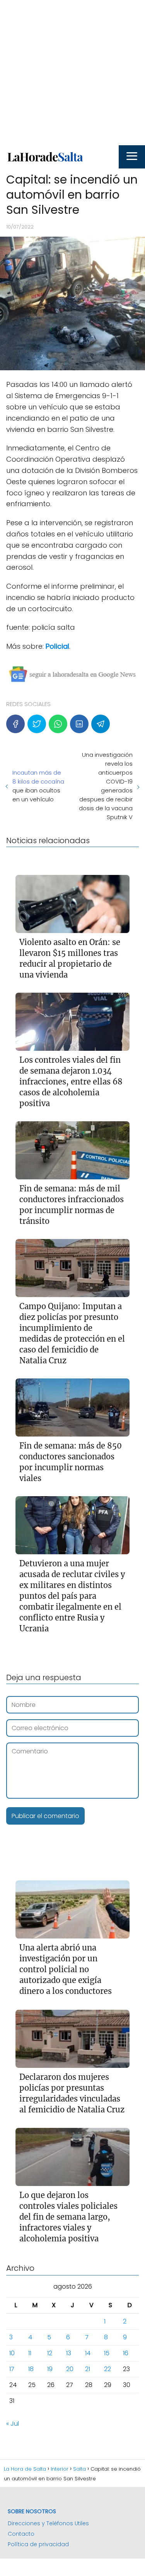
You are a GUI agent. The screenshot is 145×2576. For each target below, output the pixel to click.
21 (88, 2369)
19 (50, 2369)
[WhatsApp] (58, 724)
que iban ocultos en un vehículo (38, 786)
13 (69, 2353)
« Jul (13, 2424)
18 (31, 2369)
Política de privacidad (38, 2544)
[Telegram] (101, 724)
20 (70, 2369)
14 (88, 2353)
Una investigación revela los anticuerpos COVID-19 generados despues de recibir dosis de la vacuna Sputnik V (106, 786)
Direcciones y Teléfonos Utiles (48, 2523)
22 (107, 2369)
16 (126, 2353)
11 (30, 2353)
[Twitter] (37, 724)
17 (12, 2369)
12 (50, 2353)
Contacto (21, 2534)
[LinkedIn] (79, 724)
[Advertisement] (72, 73)
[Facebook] (15, 724)
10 (12, 2353)
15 (107, 2353)
